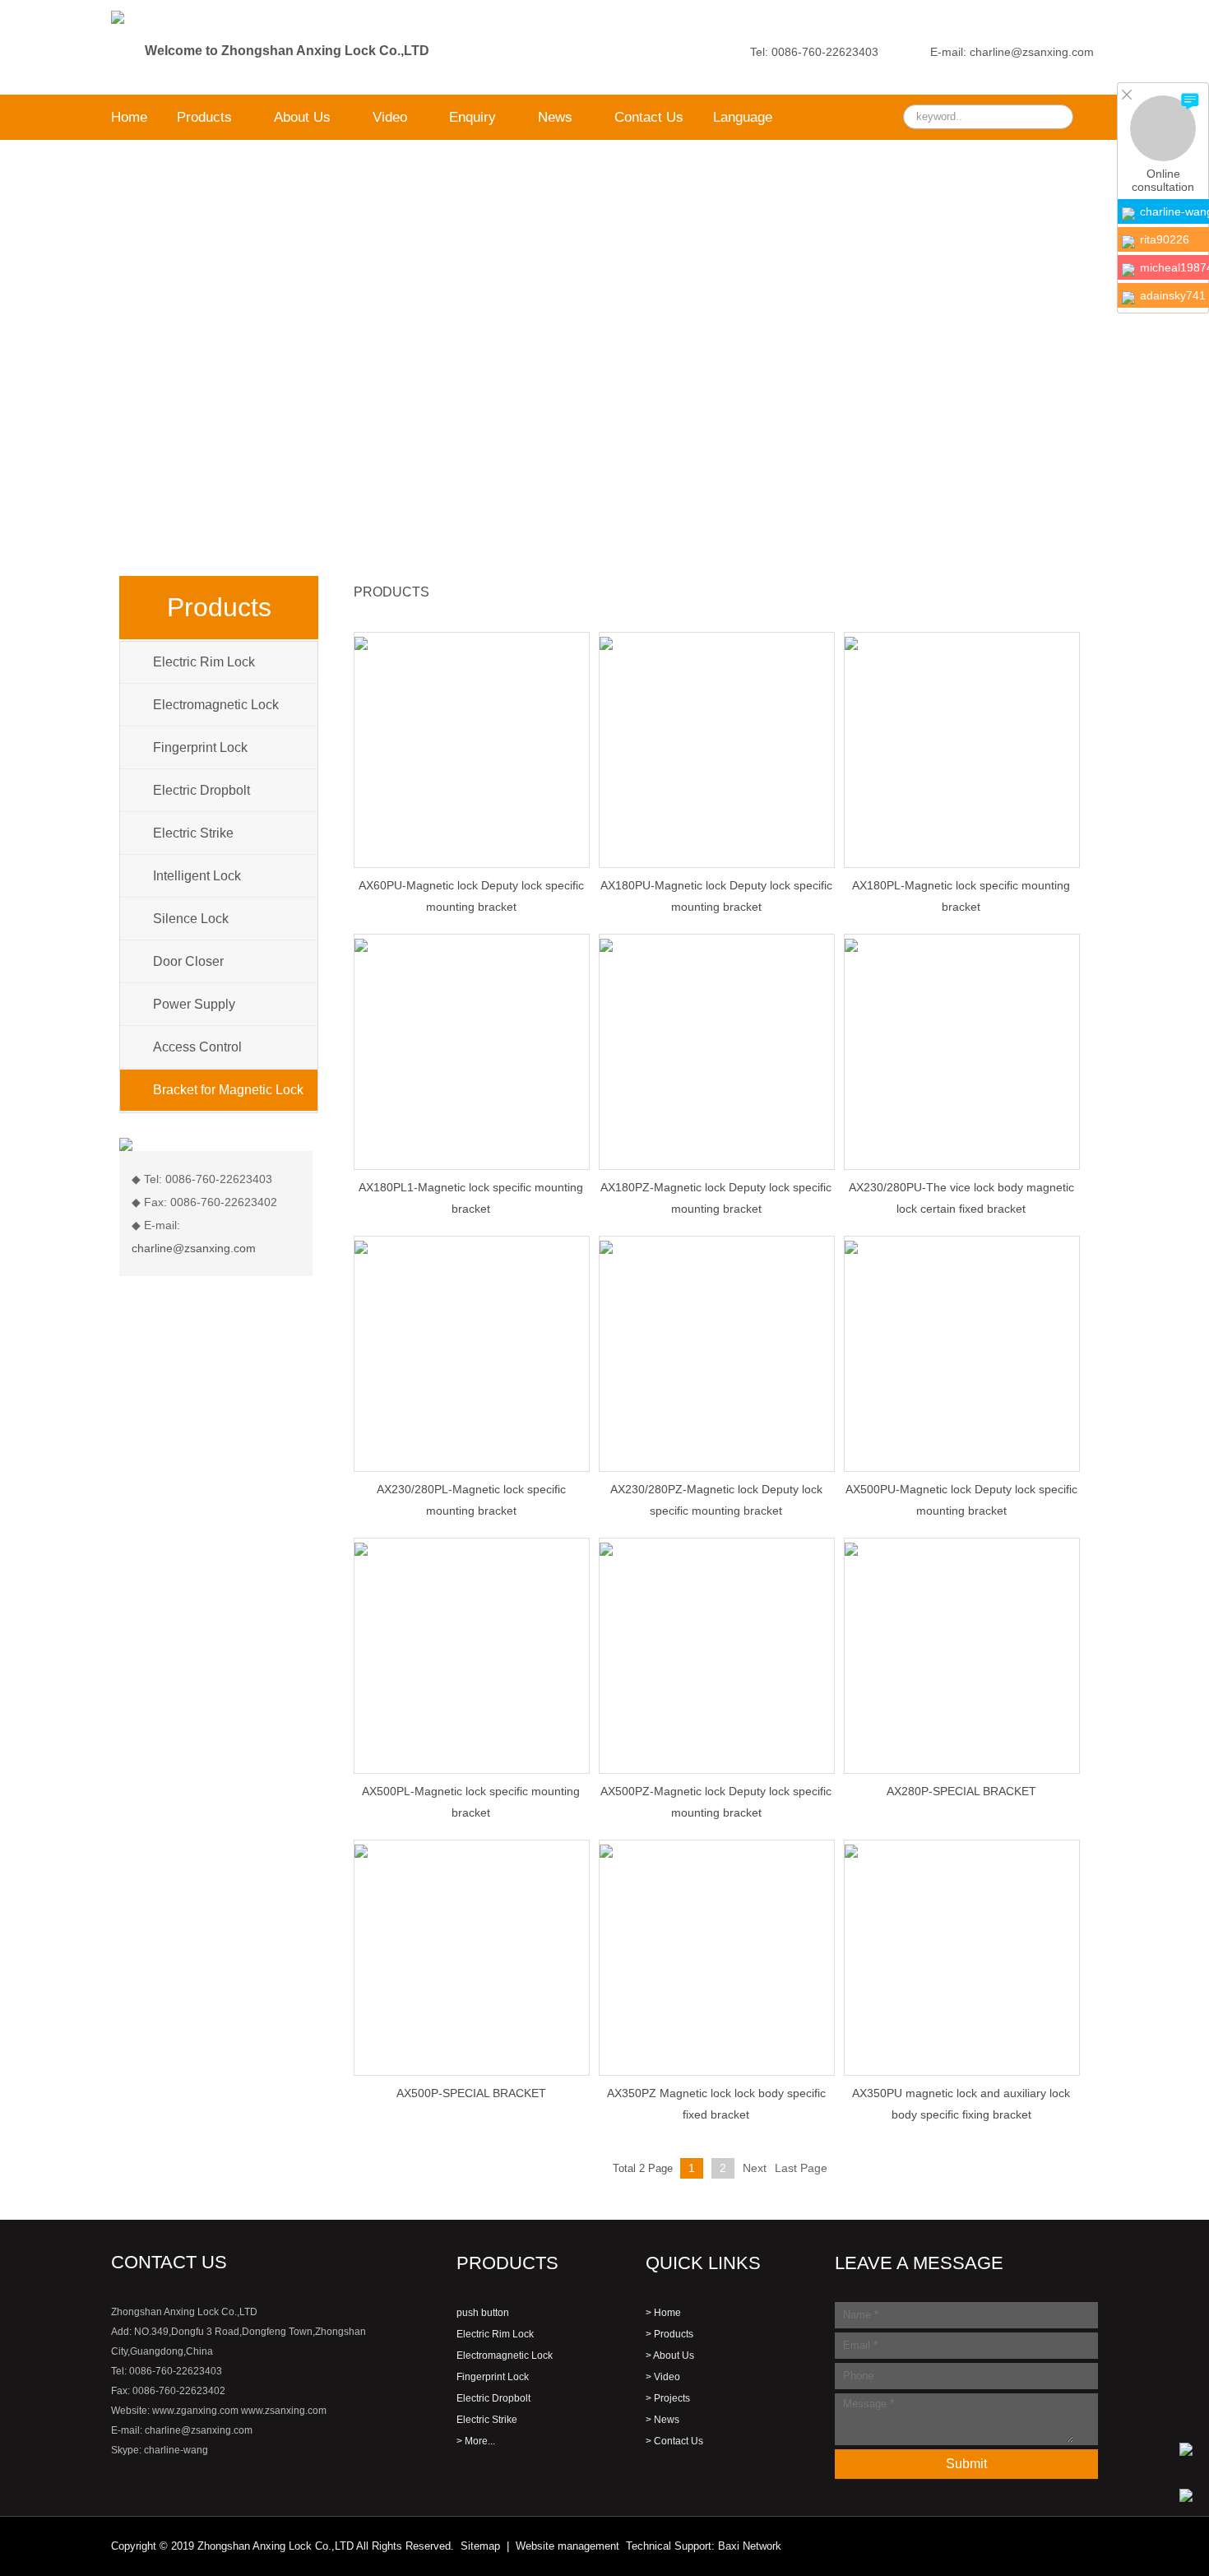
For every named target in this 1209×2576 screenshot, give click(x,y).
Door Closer (188, 961)
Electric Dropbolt (201, 790)
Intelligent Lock (197, 876)
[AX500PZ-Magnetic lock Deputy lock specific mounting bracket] (717, 1548)
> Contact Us (674, 2441)
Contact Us (649, 117)
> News (662, 2420)
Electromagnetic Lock (216, 705)
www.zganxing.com (195, 2411)
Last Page (801, 2168)
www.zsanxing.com (284, 2411)
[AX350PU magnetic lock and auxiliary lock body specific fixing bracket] (962, 1850)
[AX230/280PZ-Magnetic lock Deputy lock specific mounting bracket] (717, 1246)
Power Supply (194, 1004)
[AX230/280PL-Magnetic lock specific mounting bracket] (472, 1246)
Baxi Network (750, 2546)
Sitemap (480, 2546)
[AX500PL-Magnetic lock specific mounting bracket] (472, 1548)
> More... (476, 2441)
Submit (966, 2464)
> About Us (670, 2356)
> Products (669, 2334)
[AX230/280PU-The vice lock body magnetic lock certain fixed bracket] (962, 945)
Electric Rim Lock (204, 662)
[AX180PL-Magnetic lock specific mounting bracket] (962, 643)
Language (743, 117)
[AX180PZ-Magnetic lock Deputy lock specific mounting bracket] (717, 945)
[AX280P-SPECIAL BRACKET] (962, 1548)
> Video (663, 2377)
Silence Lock (191, 919)
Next (755, 2168)
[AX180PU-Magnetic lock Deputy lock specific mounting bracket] (717, 643)
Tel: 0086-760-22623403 (814, 52)
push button (483, 2313)
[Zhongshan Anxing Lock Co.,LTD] (118, 7)
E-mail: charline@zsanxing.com (1012, 52)
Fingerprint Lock (200, 747)
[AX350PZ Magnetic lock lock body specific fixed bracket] (717, 1850)
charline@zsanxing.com (194, 1248)
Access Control (197, 1047)
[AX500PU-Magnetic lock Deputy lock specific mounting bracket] (962, 1246)
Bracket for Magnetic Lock (228, 1090)
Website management (567, 2546)
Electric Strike (193, 833)
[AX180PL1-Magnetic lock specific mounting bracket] (472, 945)
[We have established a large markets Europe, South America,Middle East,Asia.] (604, 346)
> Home (663, 2313)
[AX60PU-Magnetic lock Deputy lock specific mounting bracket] (472, 643)
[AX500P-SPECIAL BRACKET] (472, 1850)
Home (129, 117)
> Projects (668, 2398)
